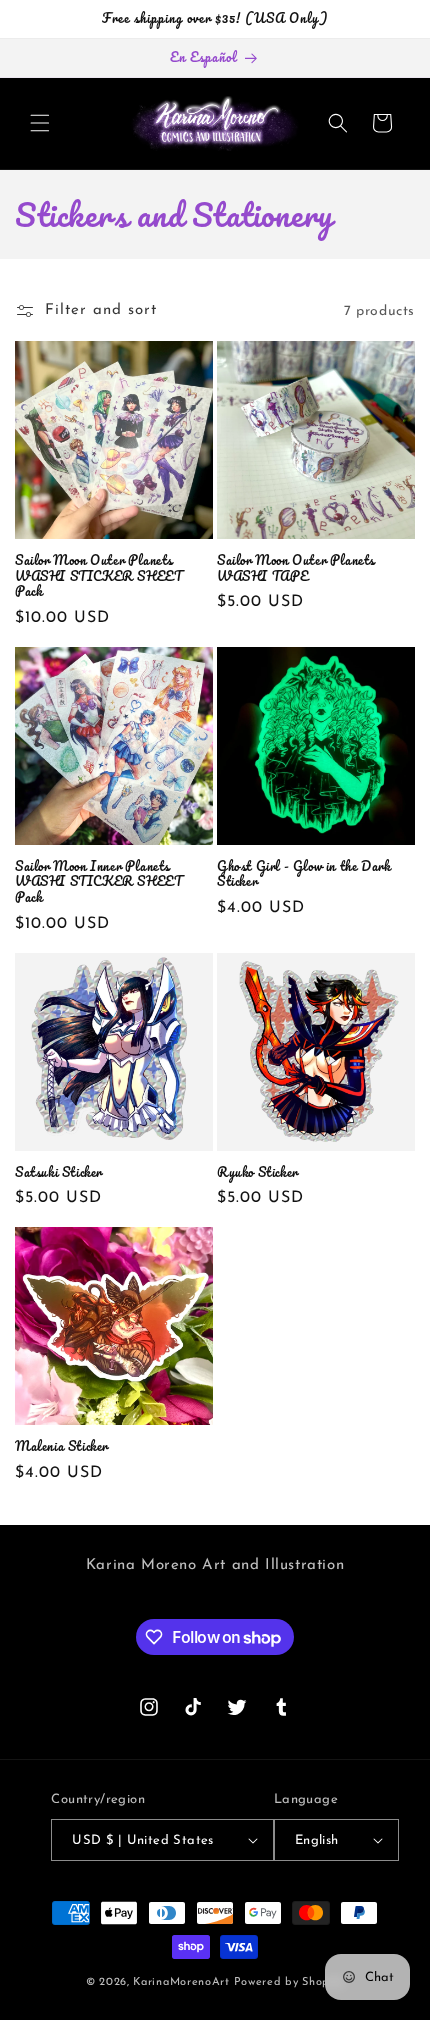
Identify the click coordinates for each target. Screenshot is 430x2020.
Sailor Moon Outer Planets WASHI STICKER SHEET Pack (98, 575)
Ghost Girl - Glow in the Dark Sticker (303, 873)
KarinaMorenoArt (181, 1982)
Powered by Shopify (289, 1982)
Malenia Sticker (61, 1446)
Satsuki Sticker (58, 1172)
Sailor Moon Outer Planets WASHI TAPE (296, 567)
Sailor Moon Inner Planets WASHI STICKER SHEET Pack (98, 881)
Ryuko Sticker (257, 1172)
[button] (40, 123)
